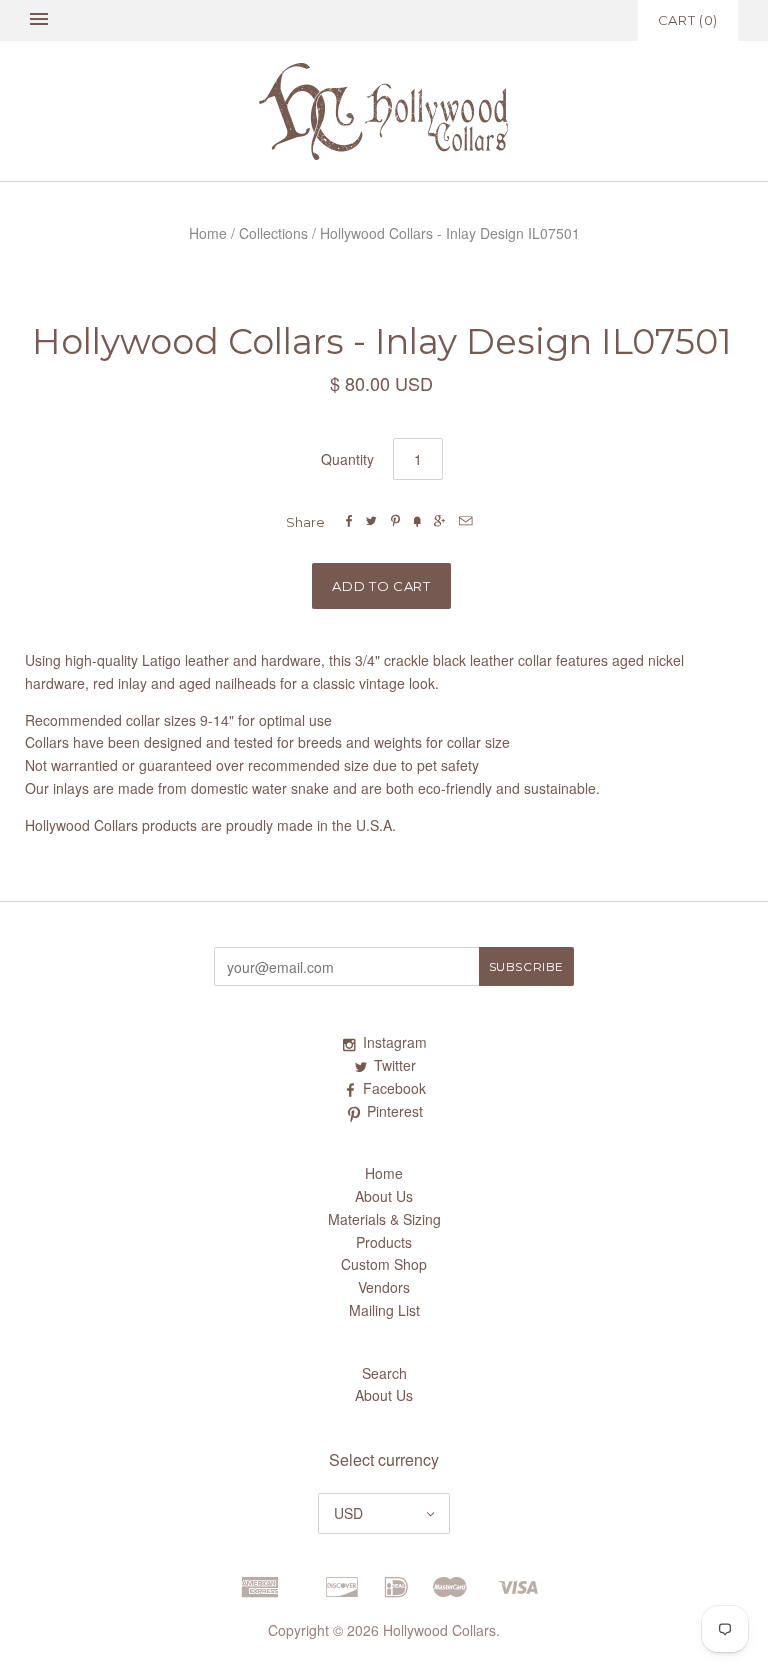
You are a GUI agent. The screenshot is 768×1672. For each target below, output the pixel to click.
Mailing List (384, 1310)
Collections (273, 233)
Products (384, 1242)
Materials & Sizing (384, 1219)
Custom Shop (384, 1264)
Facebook (394, 1088)
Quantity (347, 459)
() (688, 20)
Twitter (395, 1065)
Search (384, 1373)
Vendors (384, 1287)
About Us (384, 1196)
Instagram (395, 1042)
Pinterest (395, 1111)
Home (208, 233)
